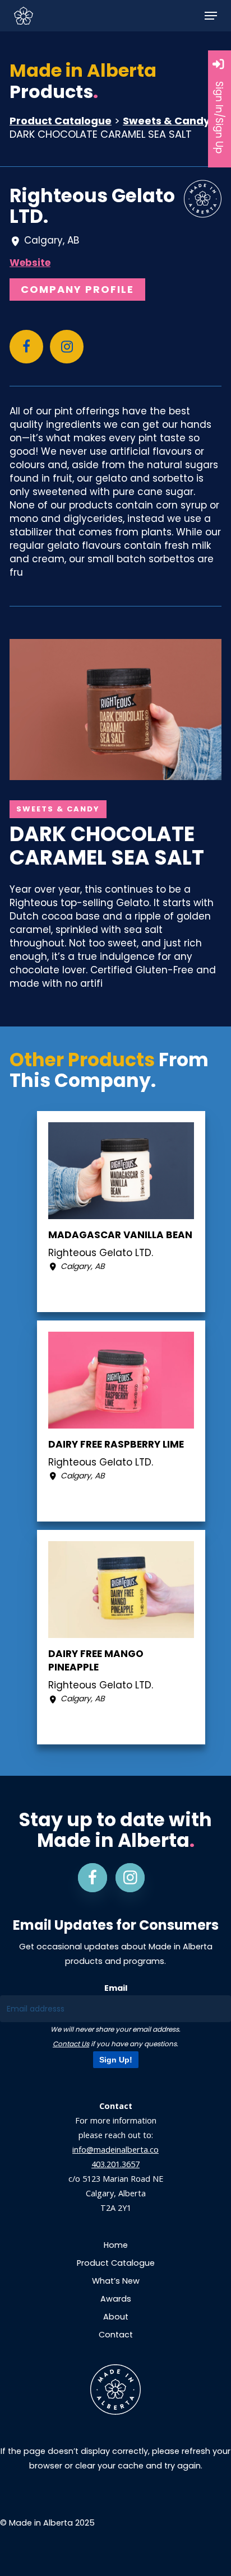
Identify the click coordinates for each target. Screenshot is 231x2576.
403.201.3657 (115, 2164)
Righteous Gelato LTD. (92, 206)
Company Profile (77, 289)
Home (116, 2245)
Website (30, 263)
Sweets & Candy (166, 121)
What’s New (116, 2281)
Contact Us (71, 2044)
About (116, 2317)
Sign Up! (116, 2060)
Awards (116, 2299)
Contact (116, 2335)
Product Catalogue (61, 121)
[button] (211, 16)
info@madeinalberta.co (115, 2150)
